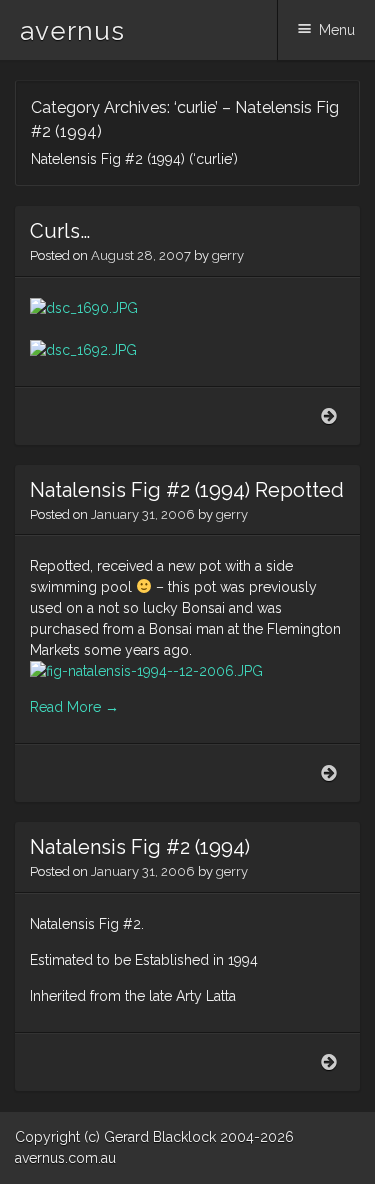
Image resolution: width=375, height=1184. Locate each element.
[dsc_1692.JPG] (187, 350)
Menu (337, 30)
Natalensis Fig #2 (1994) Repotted (187, 490)
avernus (72, 31)
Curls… (60, 231)
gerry (228, 255)
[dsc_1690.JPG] (187, 317)
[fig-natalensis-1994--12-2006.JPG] (187, 671)
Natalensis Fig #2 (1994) (140, 847)
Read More (74, 707)
